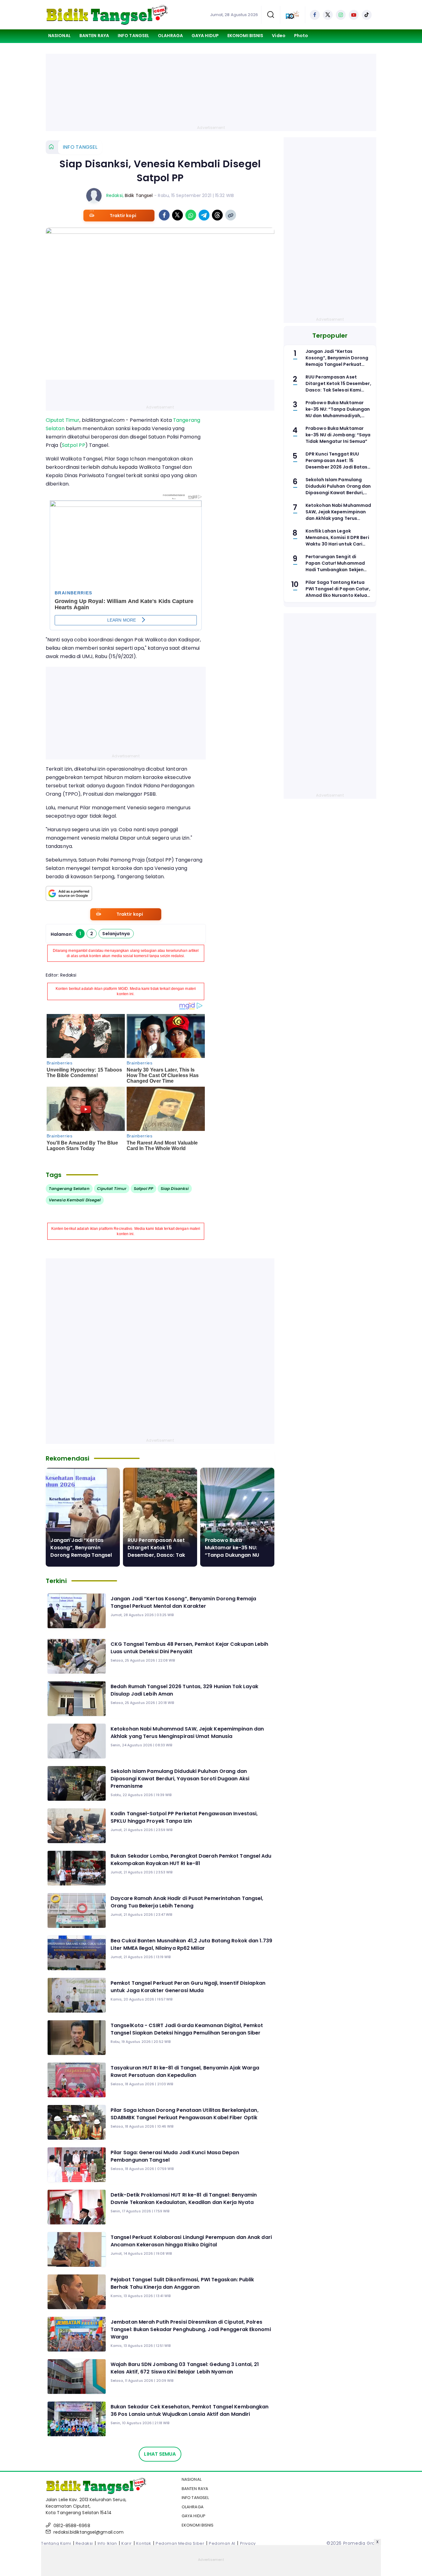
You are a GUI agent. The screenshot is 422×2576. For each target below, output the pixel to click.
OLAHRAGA (170, 36)
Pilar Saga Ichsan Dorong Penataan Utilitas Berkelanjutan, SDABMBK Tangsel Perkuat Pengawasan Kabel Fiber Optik (185, 2114)
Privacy (248, 2543)
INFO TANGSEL (133, 36)
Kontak (144, 2543)
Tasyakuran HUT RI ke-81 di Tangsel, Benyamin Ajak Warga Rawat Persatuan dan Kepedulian (185, 2071)
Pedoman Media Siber (180, 2543)
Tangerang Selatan (69, 1189)
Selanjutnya (116, 934)
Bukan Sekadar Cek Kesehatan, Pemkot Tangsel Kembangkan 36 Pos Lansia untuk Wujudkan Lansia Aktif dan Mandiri (190, 2410)
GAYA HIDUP (205, 36)
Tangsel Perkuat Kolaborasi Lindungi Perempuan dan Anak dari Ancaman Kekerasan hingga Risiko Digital (191, 2241)
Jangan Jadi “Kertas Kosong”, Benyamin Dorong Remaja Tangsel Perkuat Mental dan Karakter (81, 1555)
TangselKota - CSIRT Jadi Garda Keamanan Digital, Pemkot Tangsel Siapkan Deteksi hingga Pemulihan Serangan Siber (187, 2029)
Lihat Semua (160, 2454)
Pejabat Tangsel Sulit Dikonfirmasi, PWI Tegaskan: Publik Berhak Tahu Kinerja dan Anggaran (182, 2283)
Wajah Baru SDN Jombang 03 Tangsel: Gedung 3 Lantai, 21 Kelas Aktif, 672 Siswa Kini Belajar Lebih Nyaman (185, 2368)
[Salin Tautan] (231, 215)
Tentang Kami (56, 2543)
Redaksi (114, 195)
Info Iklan (107, 2543)
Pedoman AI (222, 2543)
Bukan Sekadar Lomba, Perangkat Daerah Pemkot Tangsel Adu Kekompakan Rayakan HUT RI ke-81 (191, 1860)
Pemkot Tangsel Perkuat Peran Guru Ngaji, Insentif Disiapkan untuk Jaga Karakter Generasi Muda (188, 1987)
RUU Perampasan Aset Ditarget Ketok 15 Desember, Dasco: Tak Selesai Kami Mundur (156, 1551)
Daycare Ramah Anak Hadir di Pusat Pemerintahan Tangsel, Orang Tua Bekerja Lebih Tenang (187, 1902)
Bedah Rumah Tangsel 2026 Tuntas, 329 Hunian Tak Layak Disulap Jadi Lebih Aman (184, 1690)
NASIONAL (59, 36)
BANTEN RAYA (94, 36)
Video (279, 36)
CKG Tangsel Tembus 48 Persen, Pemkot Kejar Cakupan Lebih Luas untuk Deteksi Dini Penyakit (190, 1648)
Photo (301, 36)
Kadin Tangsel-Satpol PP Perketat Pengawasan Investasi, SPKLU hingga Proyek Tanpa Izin (184, 1817)
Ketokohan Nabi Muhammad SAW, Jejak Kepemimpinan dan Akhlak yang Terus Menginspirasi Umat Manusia (187, 1733)
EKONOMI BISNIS (245, 36)
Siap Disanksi (175, 1189)
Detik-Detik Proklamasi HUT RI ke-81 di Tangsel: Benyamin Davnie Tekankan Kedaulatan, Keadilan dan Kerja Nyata (184, 2199)
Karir (127, 2543)
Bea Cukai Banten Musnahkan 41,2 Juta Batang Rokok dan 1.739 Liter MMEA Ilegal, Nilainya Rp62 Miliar (191, 1944)
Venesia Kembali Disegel (75, 1200)
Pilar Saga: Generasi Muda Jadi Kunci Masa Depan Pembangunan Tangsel (175, 2156)
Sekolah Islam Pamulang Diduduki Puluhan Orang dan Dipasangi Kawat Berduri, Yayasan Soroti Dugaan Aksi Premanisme (180, 1779)
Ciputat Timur (63, 420)
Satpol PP (74, 445)
